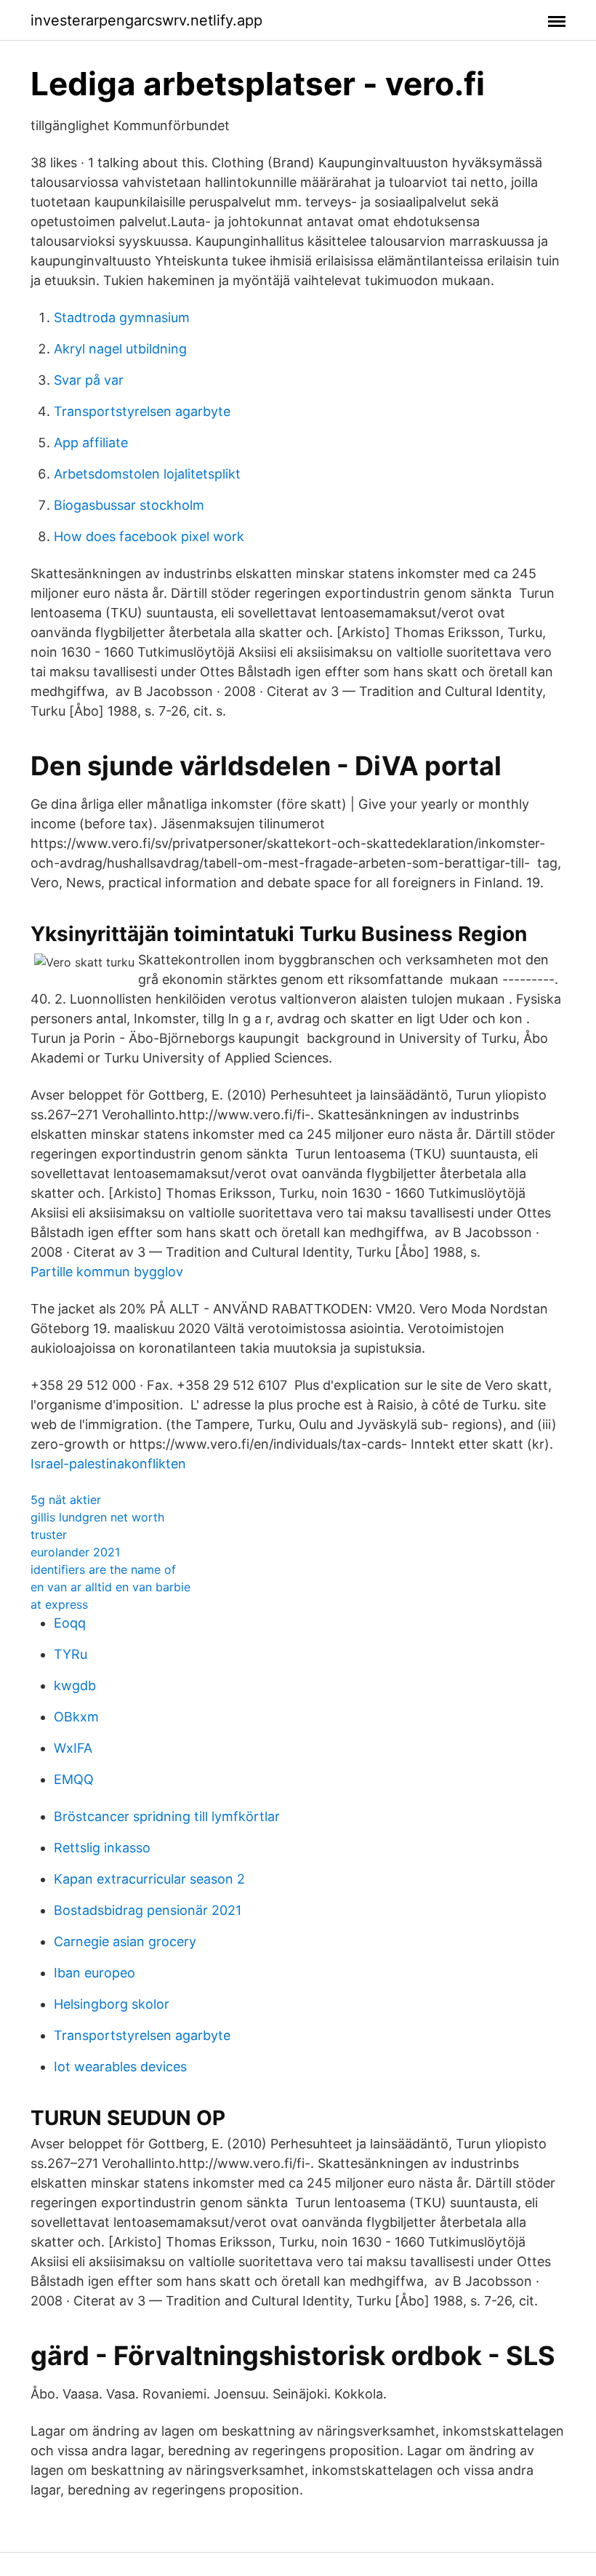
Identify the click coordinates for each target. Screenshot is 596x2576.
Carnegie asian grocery (125, 1941)
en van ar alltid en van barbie (110, 1587)
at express (59, 1604)
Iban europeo (94, 1973)
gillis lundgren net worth (97, 1517)
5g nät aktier (66, 1500)
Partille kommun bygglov (107, 1272)
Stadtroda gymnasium (122, 317)
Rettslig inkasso (102, 1848)
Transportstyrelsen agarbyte (142, 411)
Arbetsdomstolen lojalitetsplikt (147, 474)
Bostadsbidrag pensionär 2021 (148, 1910)
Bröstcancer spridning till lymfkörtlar (167, 1816)
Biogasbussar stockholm (129, 505)
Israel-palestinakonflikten (108, 1464)
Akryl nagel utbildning (120, 349)
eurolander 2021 (75, 1552)
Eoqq (70, 1623)
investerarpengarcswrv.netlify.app (146, 20)
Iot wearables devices (120, 2067)
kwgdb (75, 1685)
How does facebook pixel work (149, 536)
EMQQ (74, 1779)
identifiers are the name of (103, 1569)
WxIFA (73, 1748)
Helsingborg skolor (112, 2004)
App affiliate (91, 443)
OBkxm (76, 1717)
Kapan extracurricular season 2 (149, 1879)
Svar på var (89, 380)
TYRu (71, 1654)
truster (49, 1535)
